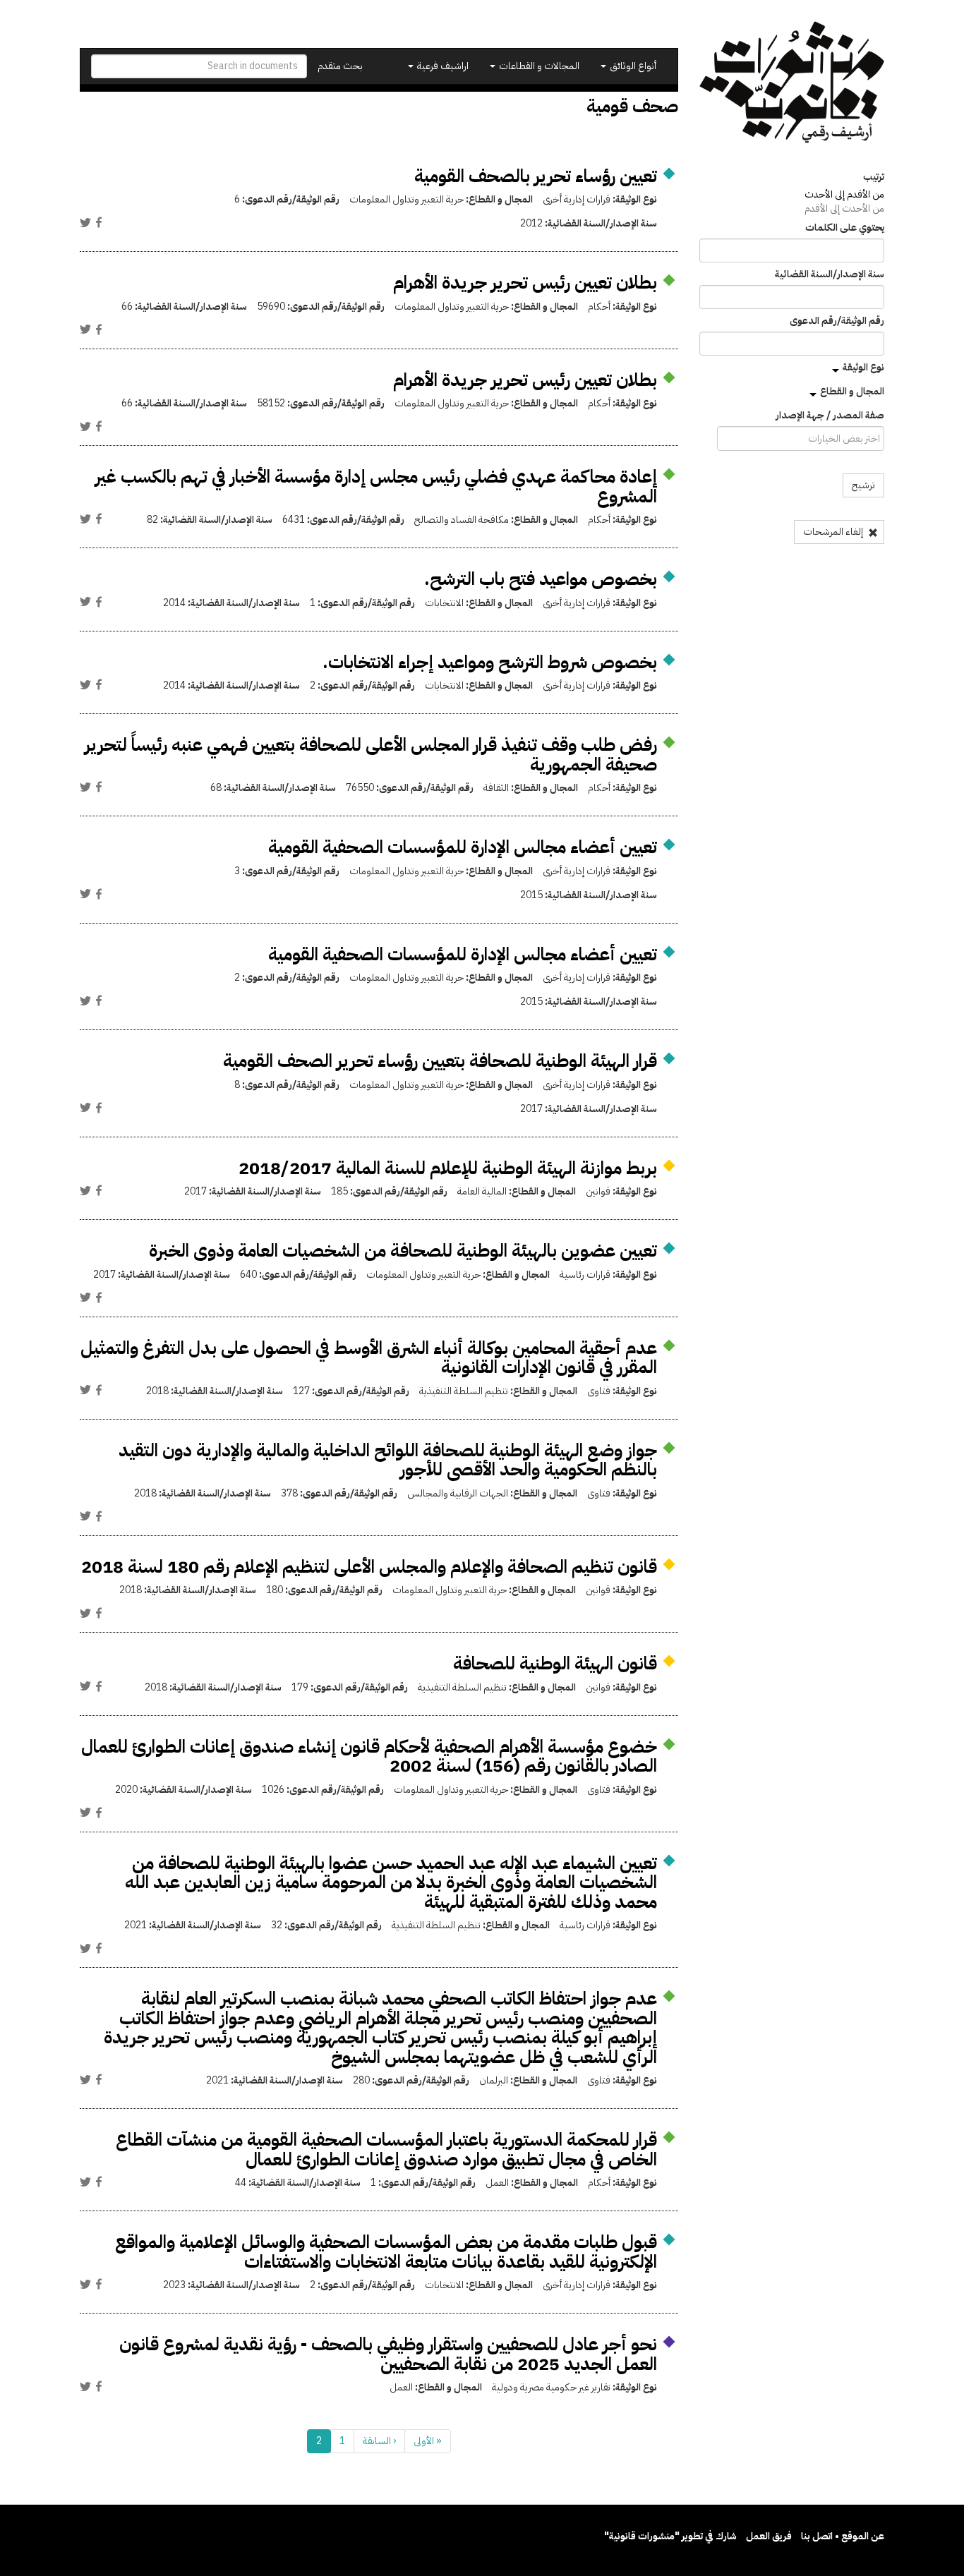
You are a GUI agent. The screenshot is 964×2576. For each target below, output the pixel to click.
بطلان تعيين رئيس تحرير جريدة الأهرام (525, 283)
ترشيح (863, 485)
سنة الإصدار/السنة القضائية (830, 274)
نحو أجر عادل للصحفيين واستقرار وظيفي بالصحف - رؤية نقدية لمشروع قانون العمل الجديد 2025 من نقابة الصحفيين (388, 2354)
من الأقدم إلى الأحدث (844, 194)
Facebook (99, 222)
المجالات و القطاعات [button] (538, 66)
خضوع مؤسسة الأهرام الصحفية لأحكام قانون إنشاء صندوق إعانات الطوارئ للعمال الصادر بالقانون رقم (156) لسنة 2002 (369, 1756)
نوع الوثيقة (863, 367)
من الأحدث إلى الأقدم (844, 208)
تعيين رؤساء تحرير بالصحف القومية (536, 176)
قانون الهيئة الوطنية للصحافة (555, 1663)
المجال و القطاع (852, 391)
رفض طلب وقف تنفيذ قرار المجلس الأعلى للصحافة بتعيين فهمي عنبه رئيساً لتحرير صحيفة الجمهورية (371, 755)
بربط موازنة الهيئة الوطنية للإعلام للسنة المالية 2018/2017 (448, 1168)
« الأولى (428, 2441)
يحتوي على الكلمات (845, 228)
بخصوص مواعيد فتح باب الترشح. (541, 579)
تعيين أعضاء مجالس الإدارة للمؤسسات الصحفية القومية (463, 847)
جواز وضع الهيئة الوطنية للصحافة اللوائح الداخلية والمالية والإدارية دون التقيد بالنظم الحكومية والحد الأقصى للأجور (388, 1460)
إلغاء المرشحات (834, 532)
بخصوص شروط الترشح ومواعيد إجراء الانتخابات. (490, 662)
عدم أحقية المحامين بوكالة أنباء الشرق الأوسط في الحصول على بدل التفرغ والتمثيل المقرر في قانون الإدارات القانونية (369, 1358)
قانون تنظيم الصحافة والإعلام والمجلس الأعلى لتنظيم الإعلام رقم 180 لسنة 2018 (369, 1567)
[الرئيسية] (792, 82)
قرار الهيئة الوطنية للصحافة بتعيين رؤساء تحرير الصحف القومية (440, 1061)
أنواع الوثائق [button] (632, 66)
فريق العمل (769, 2536)
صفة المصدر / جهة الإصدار (830, 416)
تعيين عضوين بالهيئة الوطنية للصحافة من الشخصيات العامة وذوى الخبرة (403, 1251)
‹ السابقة (379, 2441)
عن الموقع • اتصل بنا (843, 2536)
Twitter (85, 222)
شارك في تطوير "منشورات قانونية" (670, 2536)
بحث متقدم (340, 66)
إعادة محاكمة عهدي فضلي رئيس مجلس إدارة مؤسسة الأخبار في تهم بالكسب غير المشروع (376, 486)
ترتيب (874, 177)
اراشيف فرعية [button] (442, 66)
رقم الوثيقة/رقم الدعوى (837, 321)
